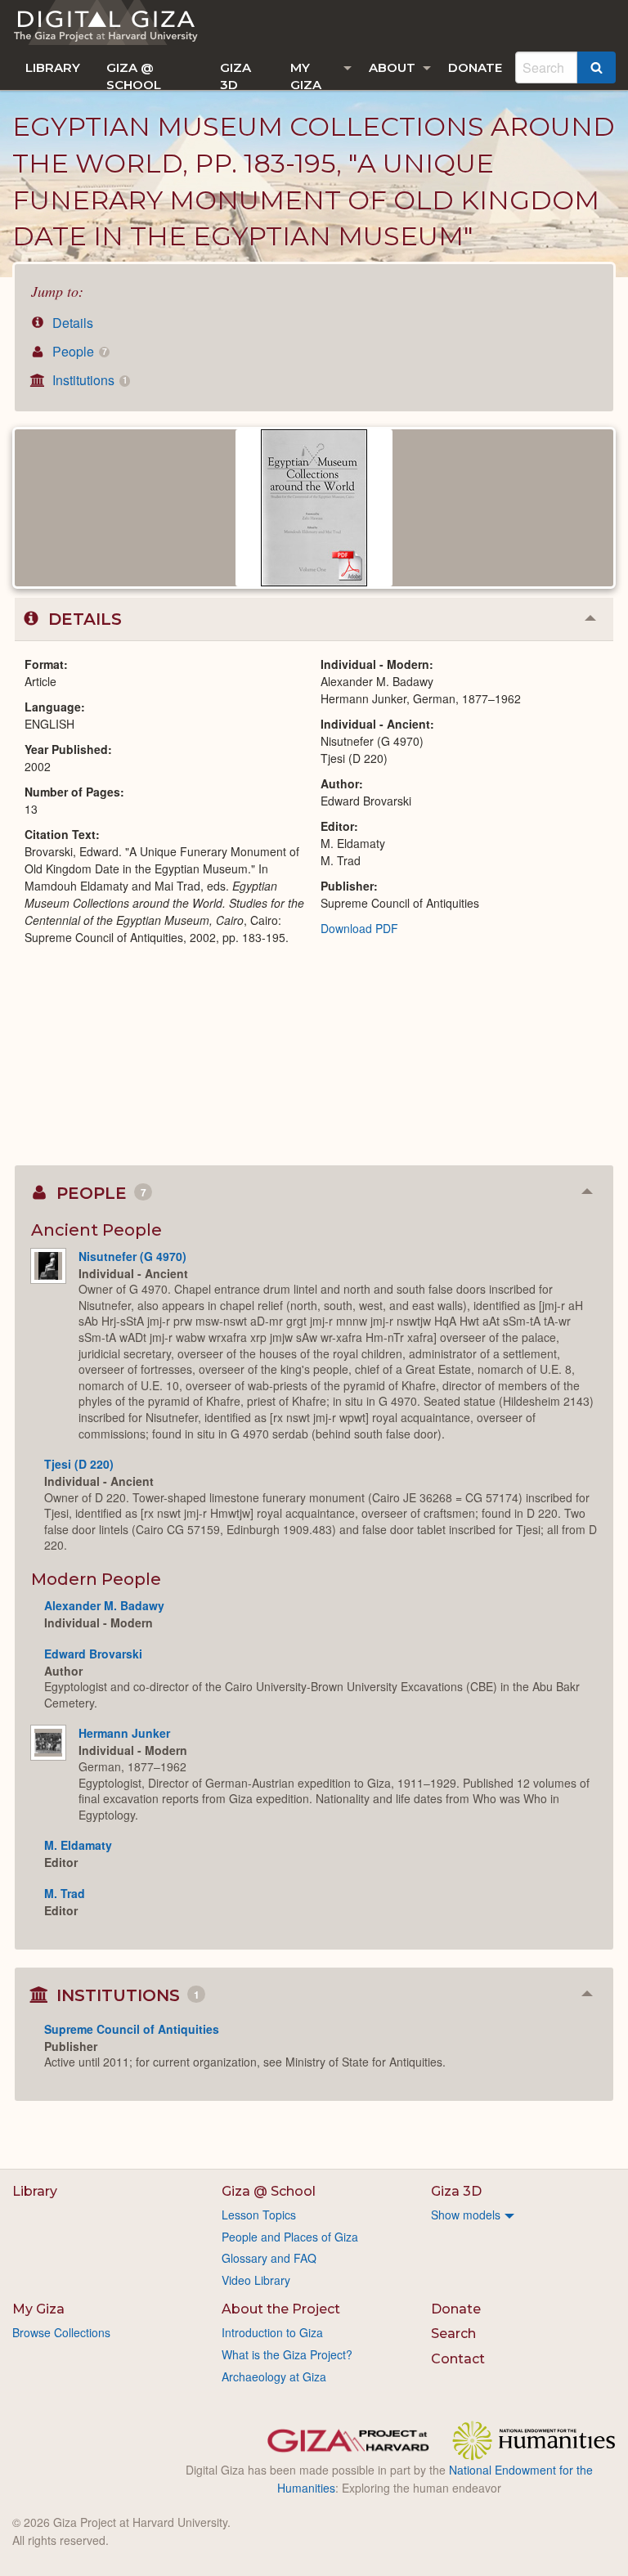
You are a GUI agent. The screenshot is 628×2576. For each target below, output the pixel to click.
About (392, 67)
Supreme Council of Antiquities (132, 2029)
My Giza (306, 75)
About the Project (281, 2309)
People (78, 351)
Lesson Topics (259, 2215)
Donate (475, 67)
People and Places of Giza (290, 2237)
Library (53, 67)
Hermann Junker (124, 1733)
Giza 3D (235, 75)
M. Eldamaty (78, 1845)
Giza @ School (134, 75)
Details (71, 323)
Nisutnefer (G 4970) (132, 1256)
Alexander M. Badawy (104, 1605)
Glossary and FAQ (269, 2258)
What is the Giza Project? (287, 2354)
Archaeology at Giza (274, 2376)
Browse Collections (61, 2332)
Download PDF (359, 928)
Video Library (256, 2280)
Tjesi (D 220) (79, 1464)
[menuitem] (53, 67)
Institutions (88, 380)
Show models (466, 2215)
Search (453, 2334)
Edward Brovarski (93, 1654)
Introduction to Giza (272, 2332)
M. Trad (65, 1893)
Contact (458, 2359)
